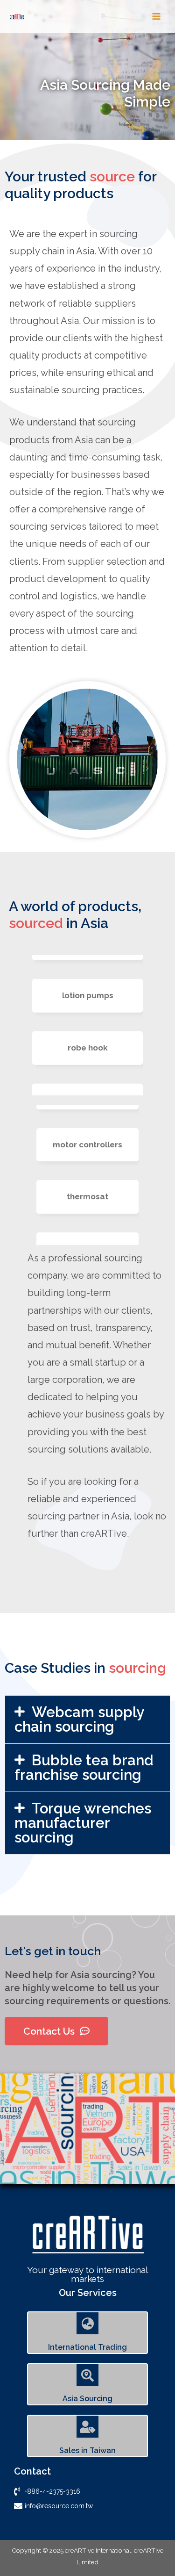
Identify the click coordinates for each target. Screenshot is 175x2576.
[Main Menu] (157, 17)
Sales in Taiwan (87, 2450)
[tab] (87, 1720)
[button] (56, 2031)
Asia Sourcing (87, 2399)
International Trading (87, 2347)
